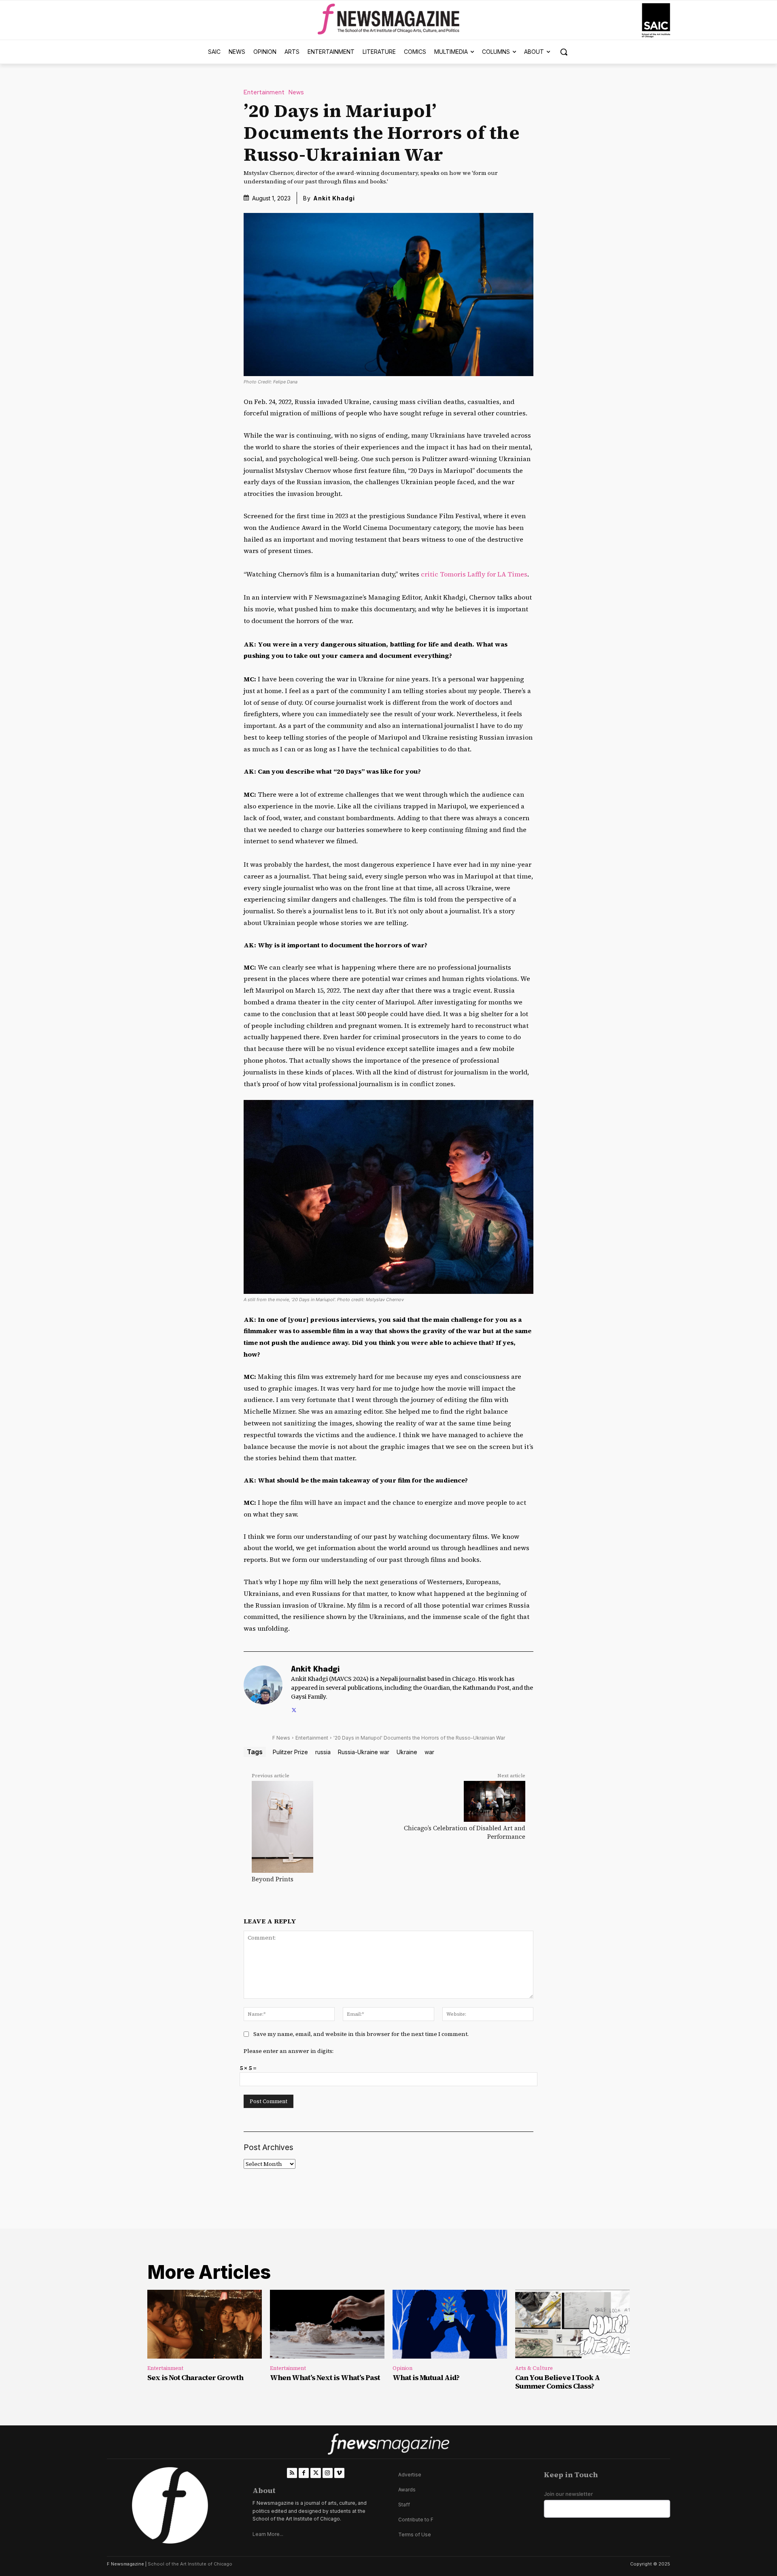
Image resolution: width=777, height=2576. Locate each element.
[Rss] (292, 2473)
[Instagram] (328, 2473)
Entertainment (264, 93)
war (429, 1752)
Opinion (402, 2368)
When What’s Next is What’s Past (325, 2377)
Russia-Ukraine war (364, 1752)
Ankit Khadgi (334, 198)
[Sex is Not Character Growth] (205, 2324)
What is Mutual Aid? (426, 2377)
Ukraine (407, 1752)
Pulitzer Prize (290, 1752)
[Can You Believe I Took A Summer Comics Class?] (572, 2324)
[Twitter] (294, 1709)
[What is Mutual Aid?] (450, 2324)
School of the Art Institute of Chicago (190, 2564)
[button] (564, 52)
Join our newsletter (568, 2494)
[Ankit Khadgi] (263, 1690)
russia (323, 1752)
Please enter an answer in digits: (289, 2051)
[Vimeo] (339, 2473)
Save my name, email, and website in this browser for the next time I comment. (361, 2034)
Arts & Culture (534, 2368)
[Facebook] (304, 2473)
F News (281, 1738)
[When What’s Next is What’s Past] (327, 2324)
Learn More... (268, 2534)
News (296, 93)
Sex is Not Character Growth (195, 2377)
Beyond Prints (273, 1879)
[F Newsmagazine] (656, 20)
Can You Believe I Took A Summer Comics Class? (557, 2382)
